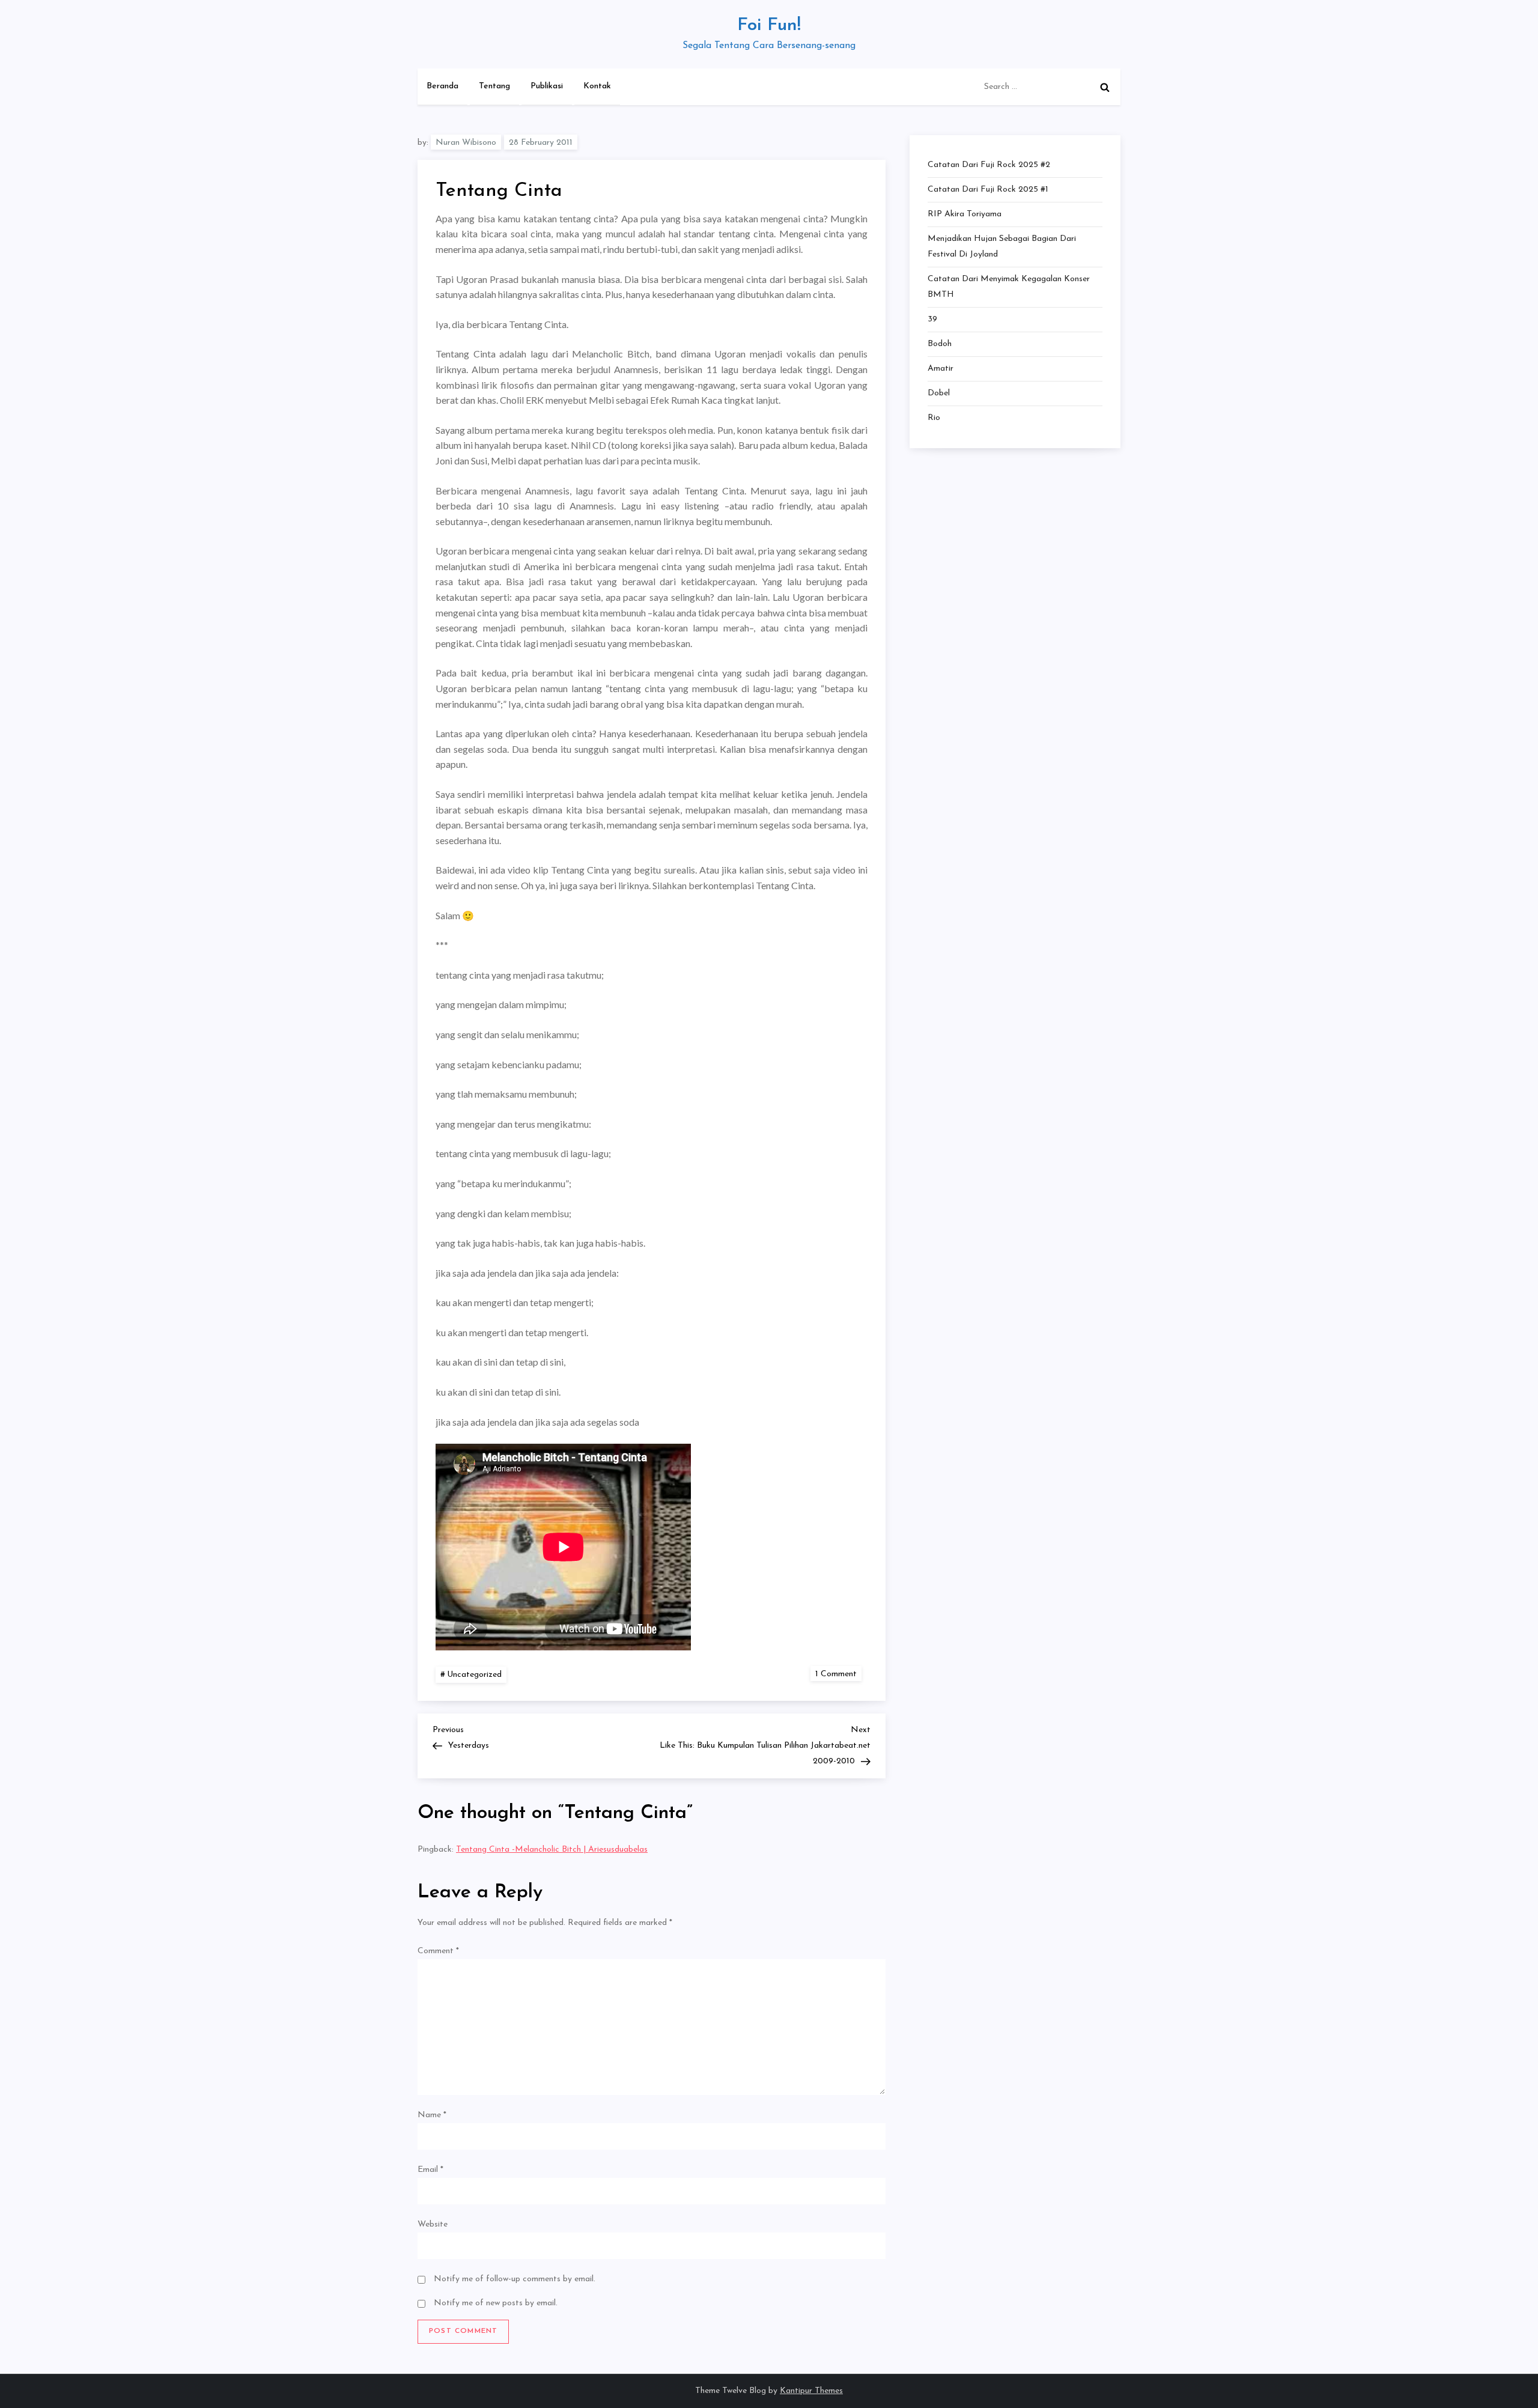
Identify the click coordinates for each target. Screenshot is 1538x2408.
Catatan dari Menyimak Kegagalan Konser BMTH (1009, 287)
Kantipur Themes (811, 2391)
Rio (934, 418)
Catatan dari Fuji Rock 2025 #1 (988, 190)
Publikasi (547, 86)
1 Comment (838, 1674)
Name (432, 2115)
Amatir (941, 369)
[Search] (1105, 87)
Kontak (597, 86)
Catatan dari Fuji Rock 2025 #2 (989, 165)
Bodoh (940, 344)
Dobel (939, 393)
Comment (438, 1951)
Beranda (442, 86)
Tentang (494, 86)
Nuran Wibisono (466, 143)
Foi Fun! (769, 26)
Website (433, 2224)
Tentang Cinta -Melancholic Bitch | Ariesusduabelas (552, 1850)
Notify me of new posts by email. (496, 2303)
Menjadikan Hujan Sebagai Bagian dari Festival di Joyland (1002, 247)
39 (932, 319)
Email (430, 2170)
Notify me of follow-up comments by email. (515, 2279)
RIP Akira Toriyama (965, 214)
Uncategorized (474, 1675)
